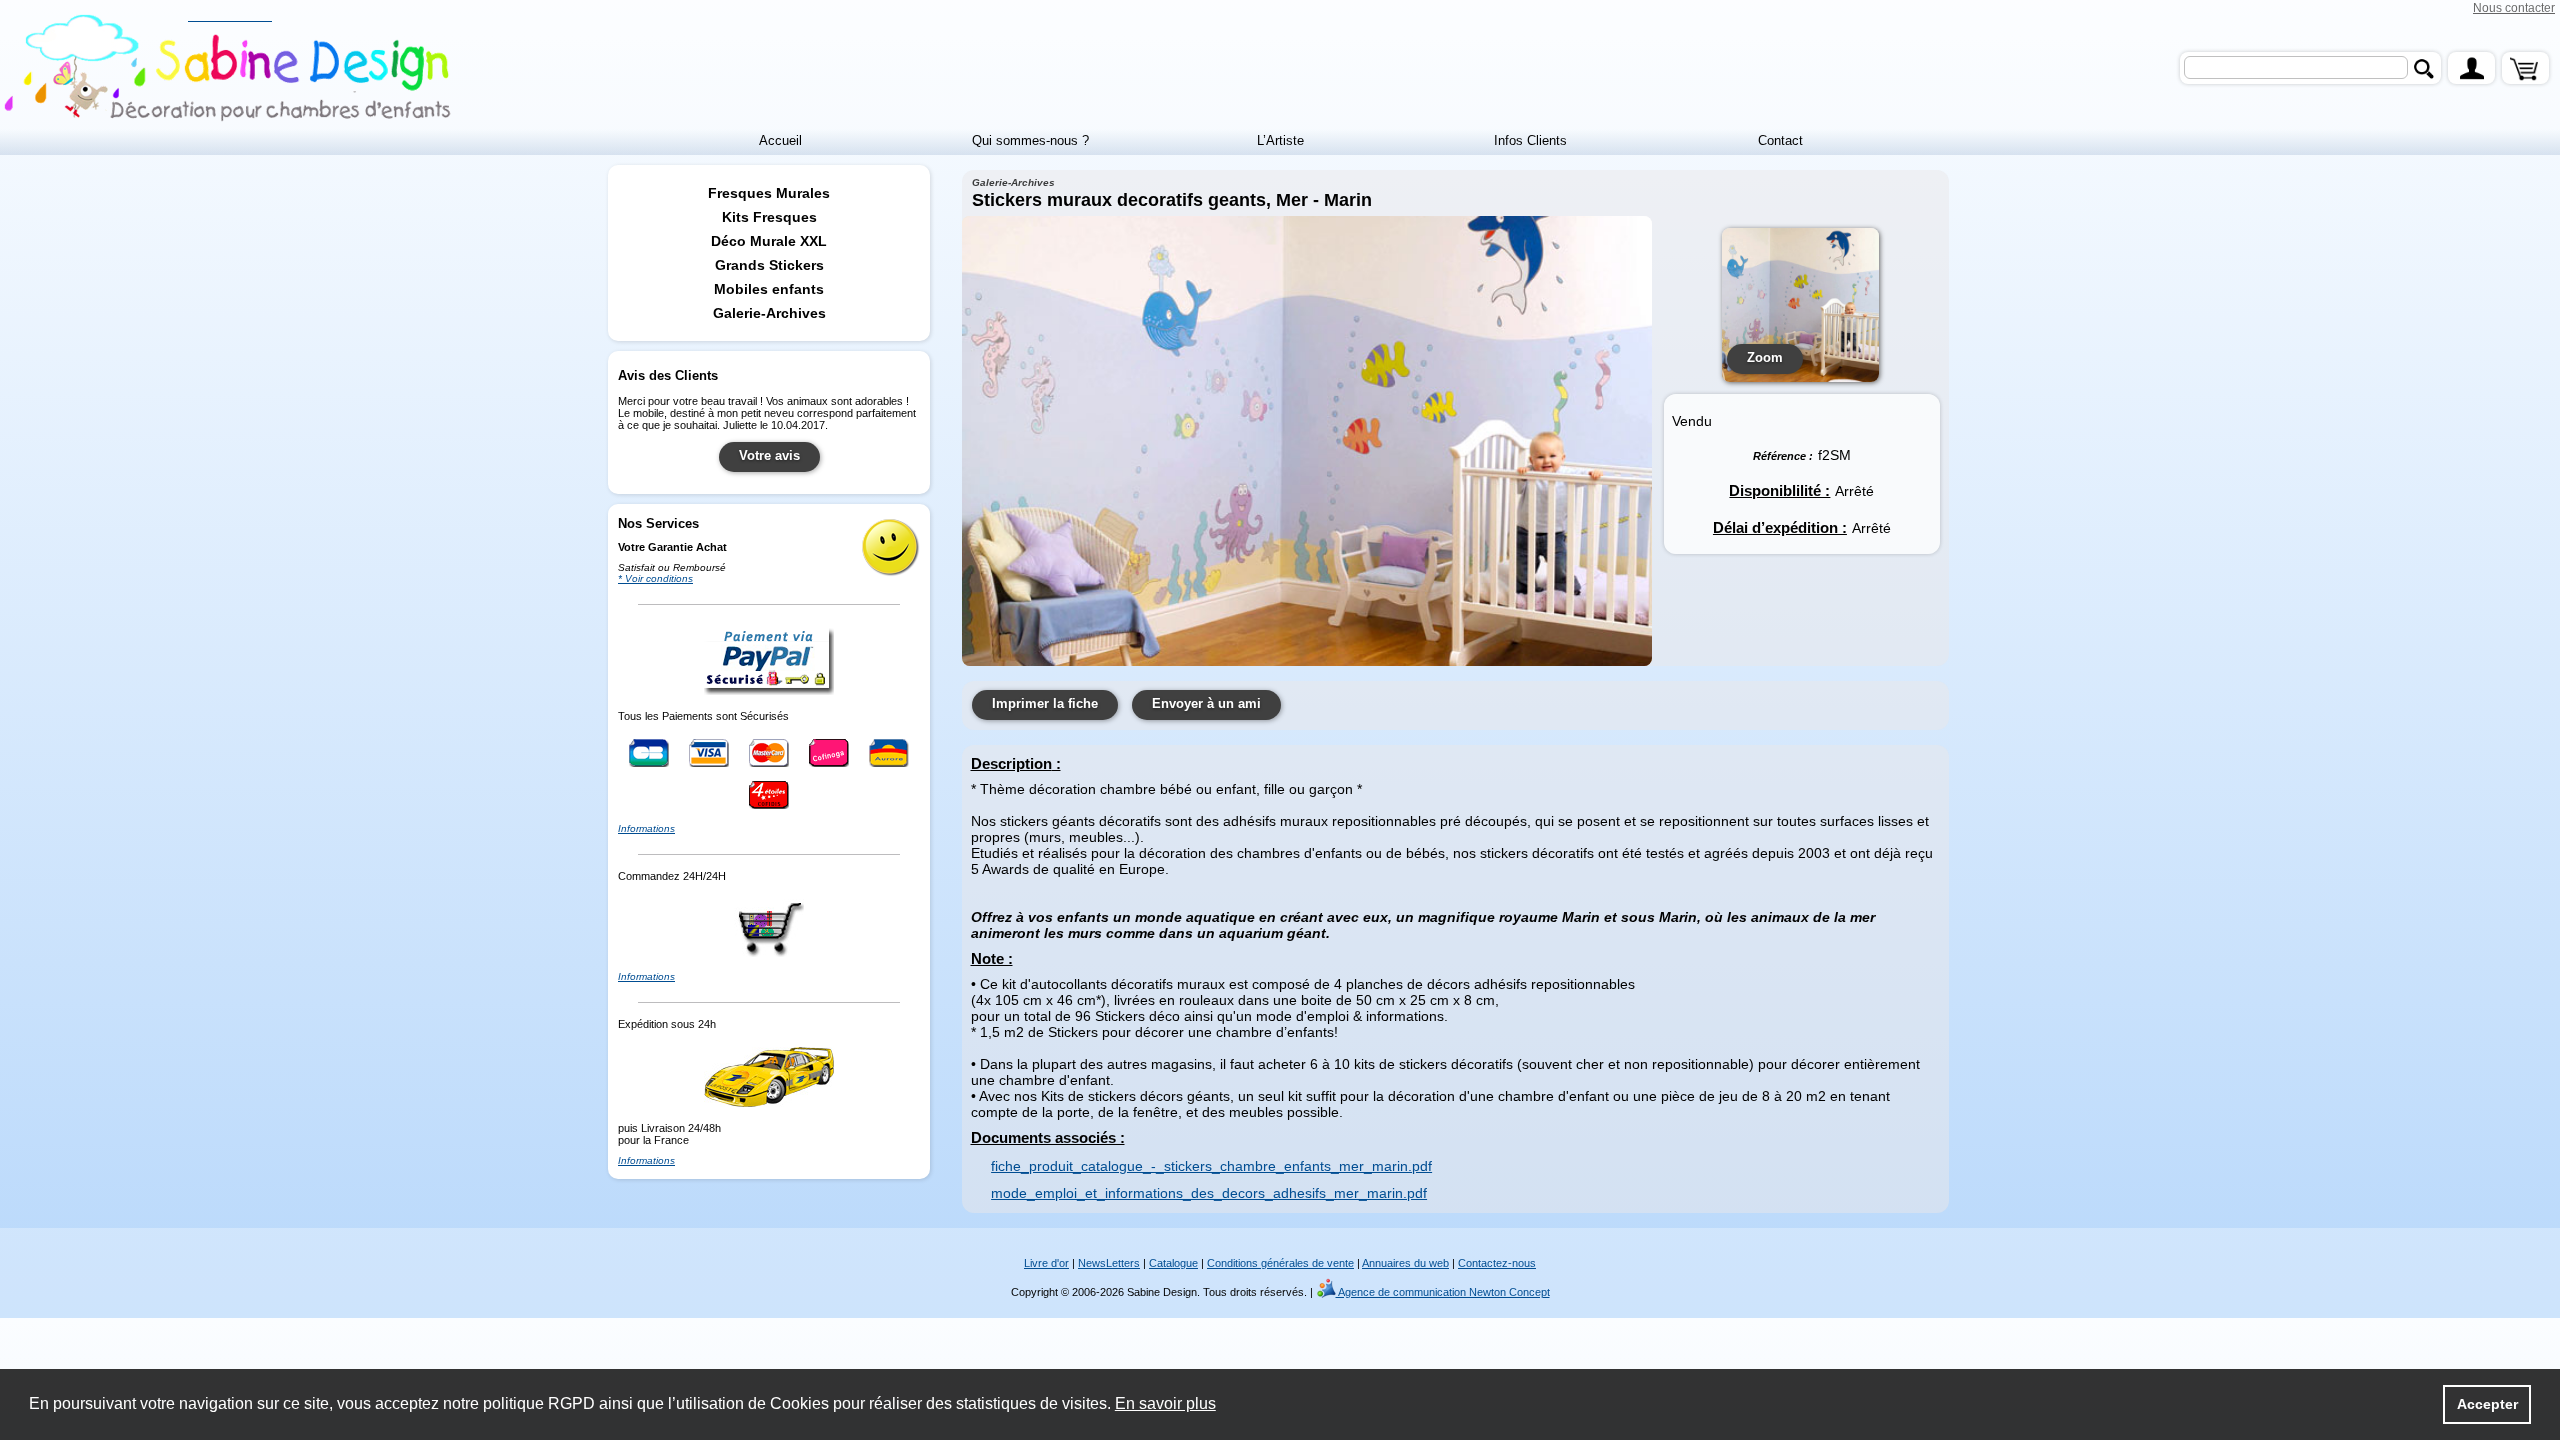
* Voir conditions (655, 578)
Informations (646, 828)
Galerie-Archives (769, 313)
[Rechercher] (2423, 68)
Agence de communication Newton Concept (1433, 1292)
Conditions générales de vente (1280, 1263)
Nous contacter (2514, 8)
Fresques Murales (769, 193)
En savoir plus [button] (1165, 1403)
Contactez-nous (1497, 1263)
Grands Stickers (769, 265)
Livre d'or (1046, 1263)
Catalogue (1173, 1263)
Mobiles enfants (769, 289)
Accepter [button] (2487, 1404)
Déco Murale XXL (769, 241)
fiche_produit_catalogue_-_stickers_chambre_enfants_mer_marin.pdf (1211, 1166)
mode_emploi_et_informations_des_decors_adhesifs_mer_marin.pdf (1209, 1193)
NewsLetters (1109, 1263)
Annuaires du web (1405, 1263)
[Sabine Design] (230, 69)
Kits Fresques (769, 217)
